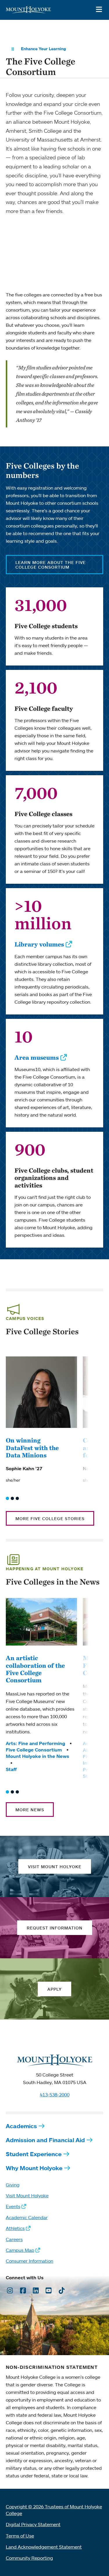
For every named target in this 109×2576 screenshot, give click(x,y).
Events (13, 2206)
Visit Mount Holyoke (27, 2196)
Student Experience (34, 2154)
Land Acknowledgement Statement (44, 2547)
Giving (13, 2185)
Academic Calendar (27, 2217)
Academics (21, 2126)
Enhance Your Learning (43, 49)
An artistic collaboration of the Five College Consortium (35, 1669)
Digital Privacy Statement (33, 2524)
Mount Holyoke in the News (37, 1756)
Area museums (37, 1057)
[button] (7, 1498)
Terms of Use (20, 2536)
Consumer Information (30, 2261)
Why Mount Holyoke (34, 2168)
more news (30, 1810)
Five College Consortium (34, 1750)
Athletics (15, 2228)
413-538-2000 (55, 2095)
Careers (14, 2239)
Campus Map (20, 2250)
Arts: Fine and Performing (35, 1743)
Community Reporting (29, 2558)
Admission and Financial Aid (45, 2140)
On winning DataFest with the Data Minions (32, 1448)
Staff (11, 1769)
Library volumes (39, 944)
